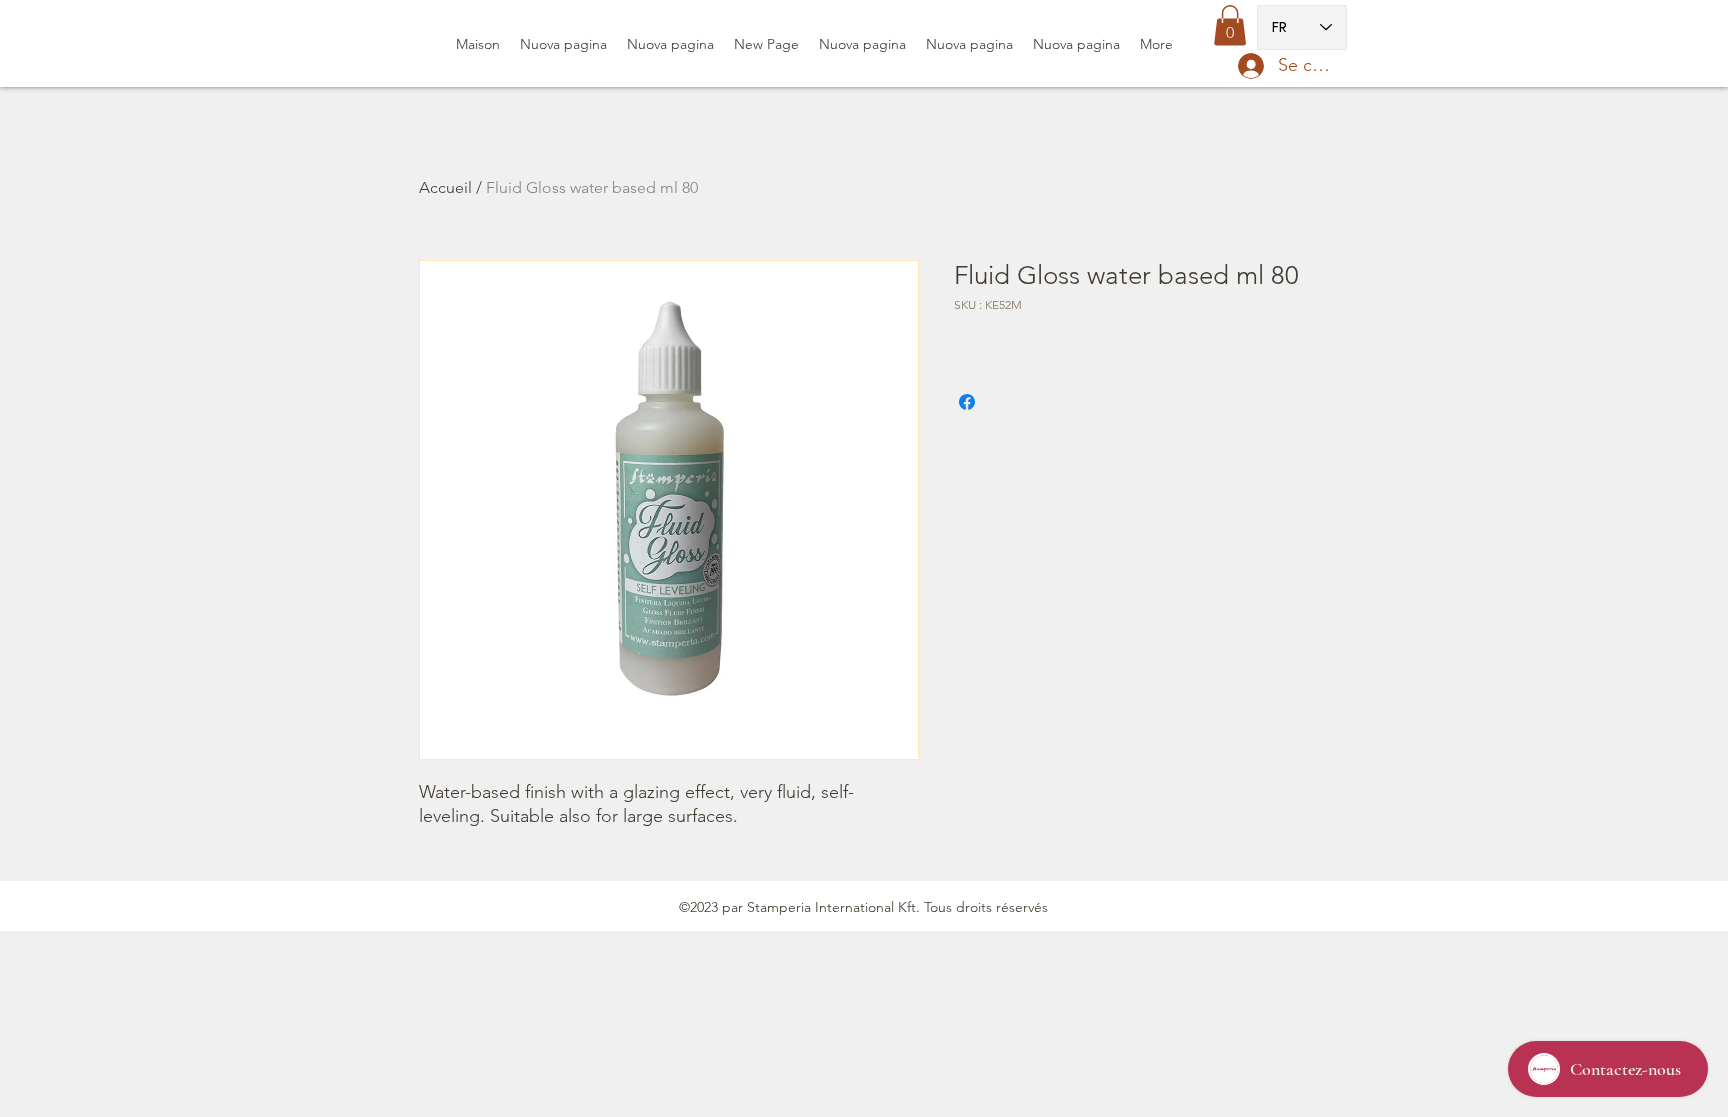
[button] (1230, 25)
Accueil (445, 187)
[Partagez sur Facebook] (967, 402)
